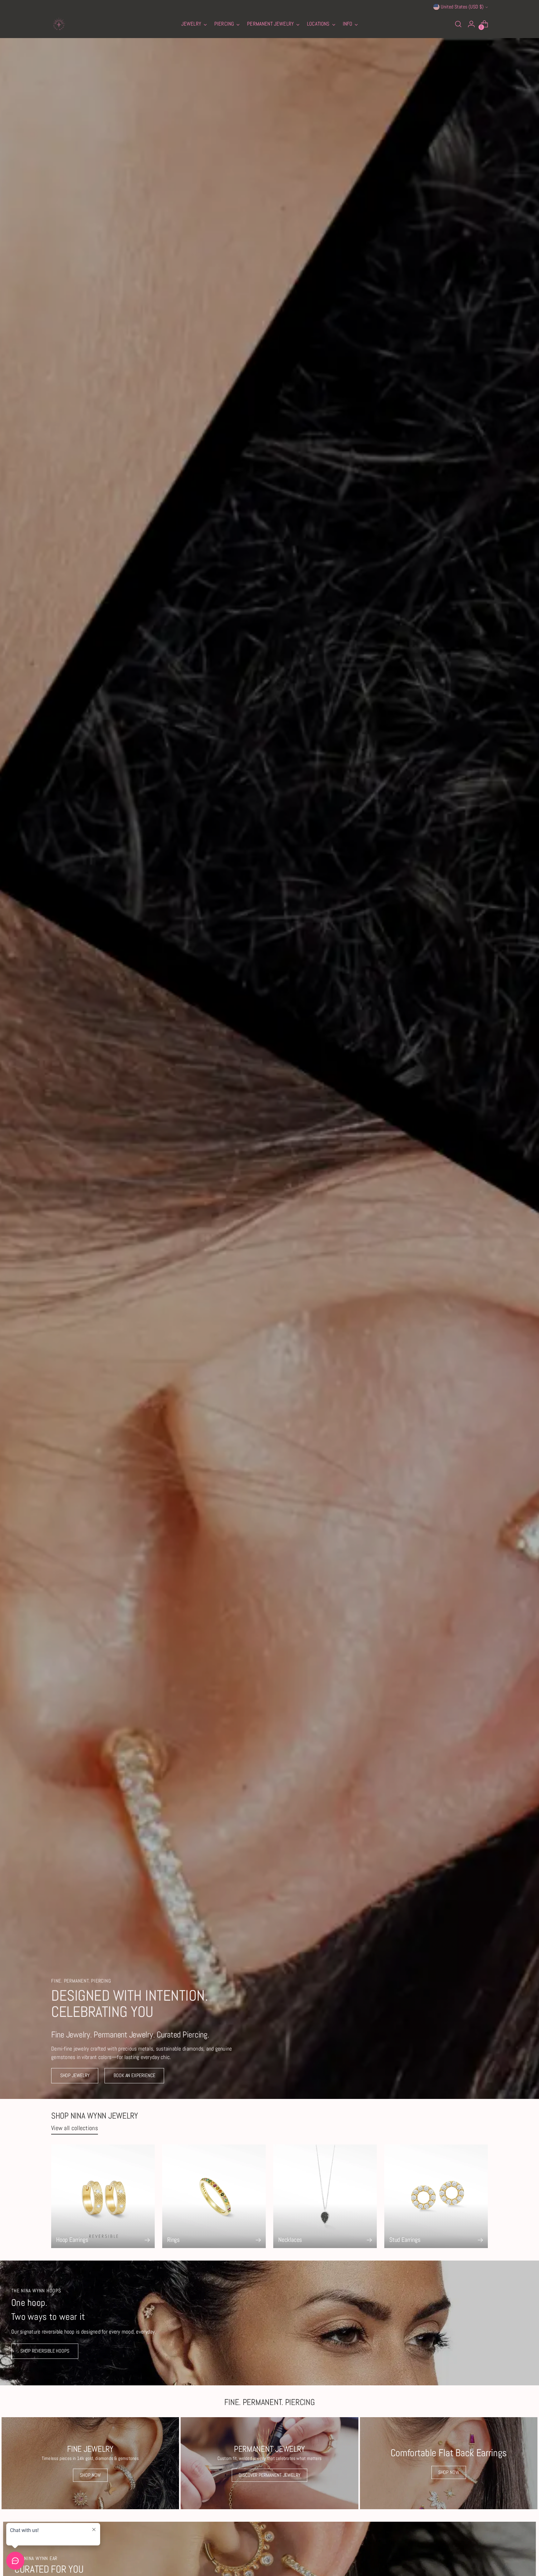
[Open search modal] (458, 24)
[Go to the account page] (471, 24)
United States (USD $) (462, 7)
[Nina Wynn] (59, 24)
